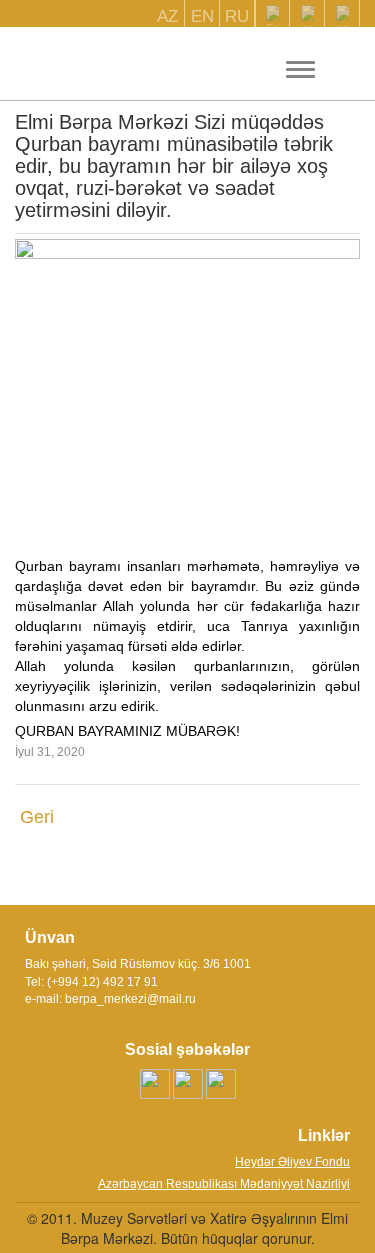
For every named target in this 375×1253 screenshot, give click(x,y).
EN (202, 16)
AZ (167, 16)
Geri (37, 817)
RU (237, 16)
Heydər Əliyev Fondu (292, 1162)
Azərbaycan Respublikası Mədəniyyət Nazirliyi (224, 1184)
